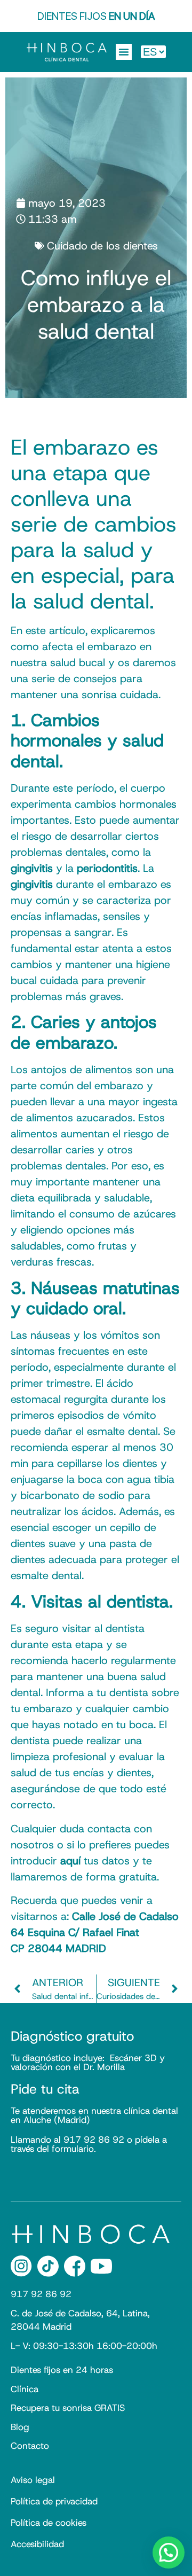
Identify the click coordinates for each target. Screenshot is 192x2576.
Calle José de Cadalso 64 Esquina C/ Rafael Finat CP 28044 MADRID (95, 1932)
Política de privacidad (54, 2501)
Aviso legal (33, 2480)
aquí (70, 1861)
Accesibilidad (37, 2544)
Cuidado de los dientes (102, 246)
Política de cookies (49, 2523)
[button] (124, 52)
